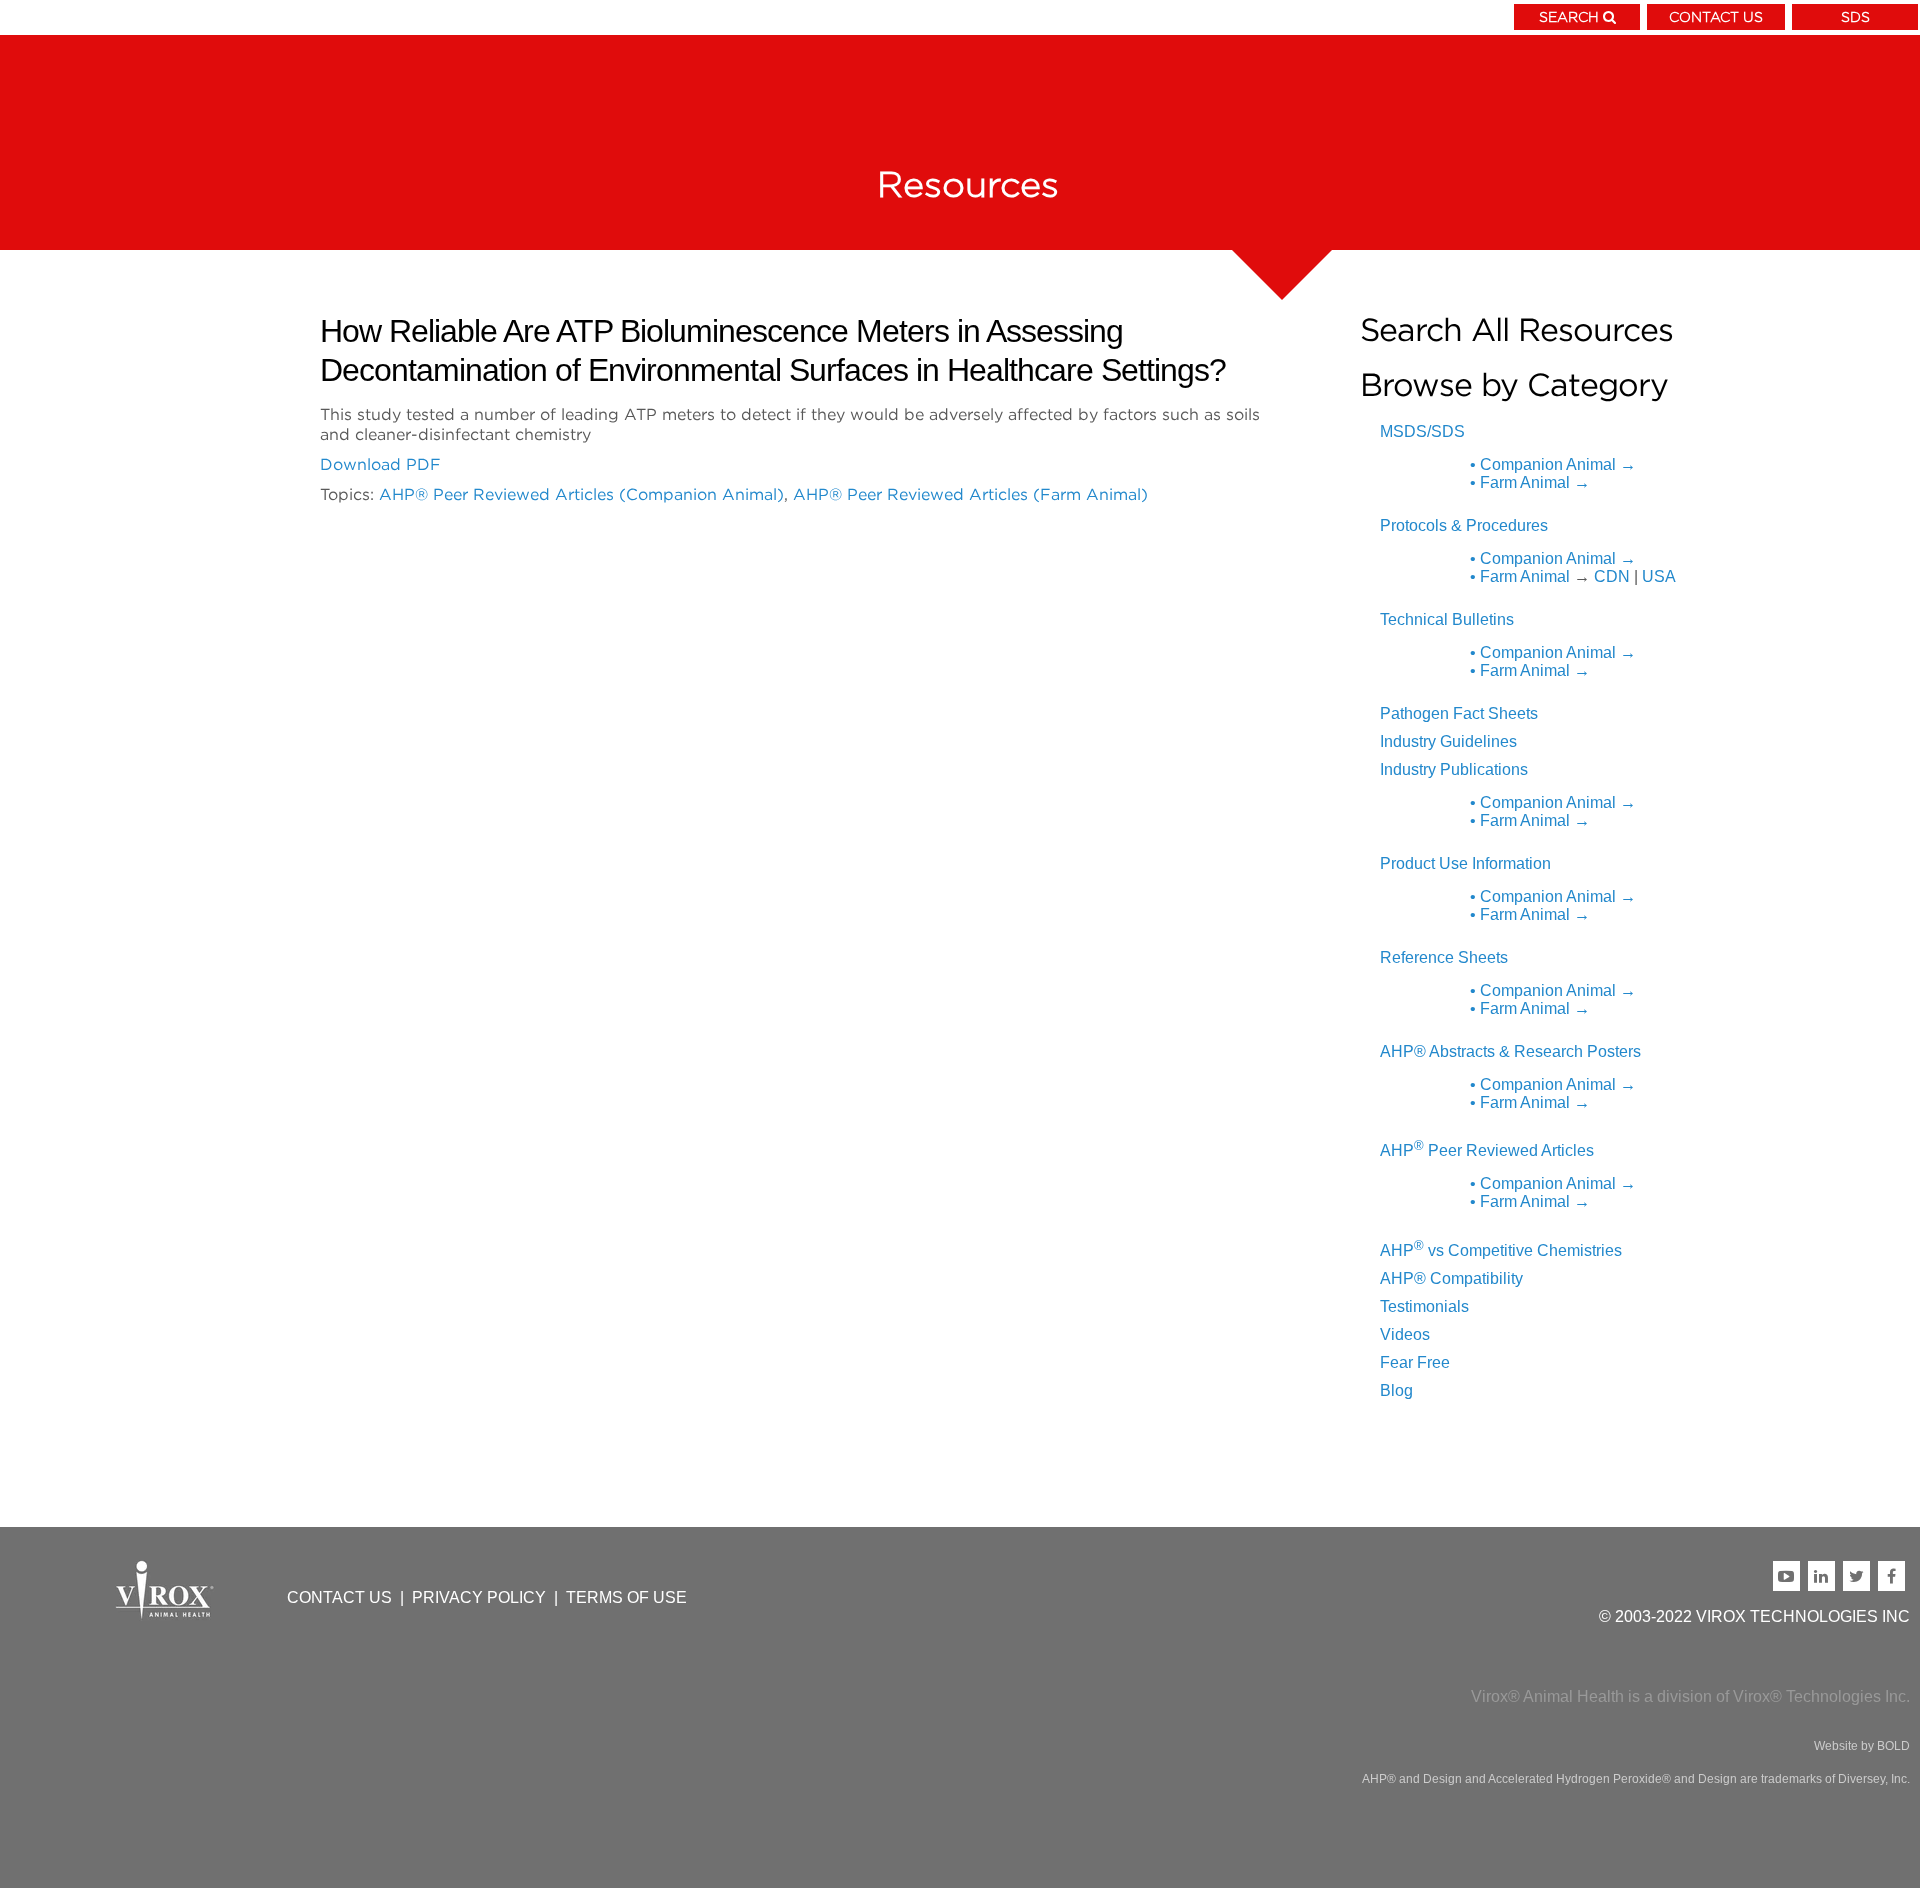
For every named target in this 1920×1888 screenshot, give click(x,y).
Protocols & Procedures (1464, 525)
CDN (1612, 576)
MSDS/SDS (1422, 431)
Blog (1396, 1390)
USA (1659, 576)
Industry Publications (1454, 769)
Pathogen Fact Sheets (1459, 713)
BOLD (1893, 1746)
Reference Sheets (1444, 957)
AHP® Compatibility (1451, 1278)
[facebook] (1894, 1576)
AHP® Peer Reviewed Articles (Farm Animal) (970, 494)
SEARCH (1569, 16)
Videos (1405, 1334)
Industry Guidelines (1448, 741)
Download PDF (380, 464)
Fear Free (1415, 1362)
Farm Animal (1530, 482)
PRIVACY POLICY (479, 1597)
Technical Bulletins (1447, 619)
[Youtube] (1790, 1576)
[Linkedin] (1825, 1576)
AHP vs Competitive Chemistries (1501, 1250)
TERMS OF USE (626, 1597)
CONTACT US (1716, 16)
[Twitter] (1860, 1576)
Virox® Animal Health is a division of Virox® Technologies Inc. (1690, 1696)
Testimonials (1424, 1306)
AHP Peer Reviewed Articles (1487, 1150)
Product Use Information (1465, 863)
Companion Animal (1553, 464)
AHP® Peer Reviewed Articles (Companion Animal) (581, 494)
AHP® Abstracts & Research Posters (1510, 1051)
